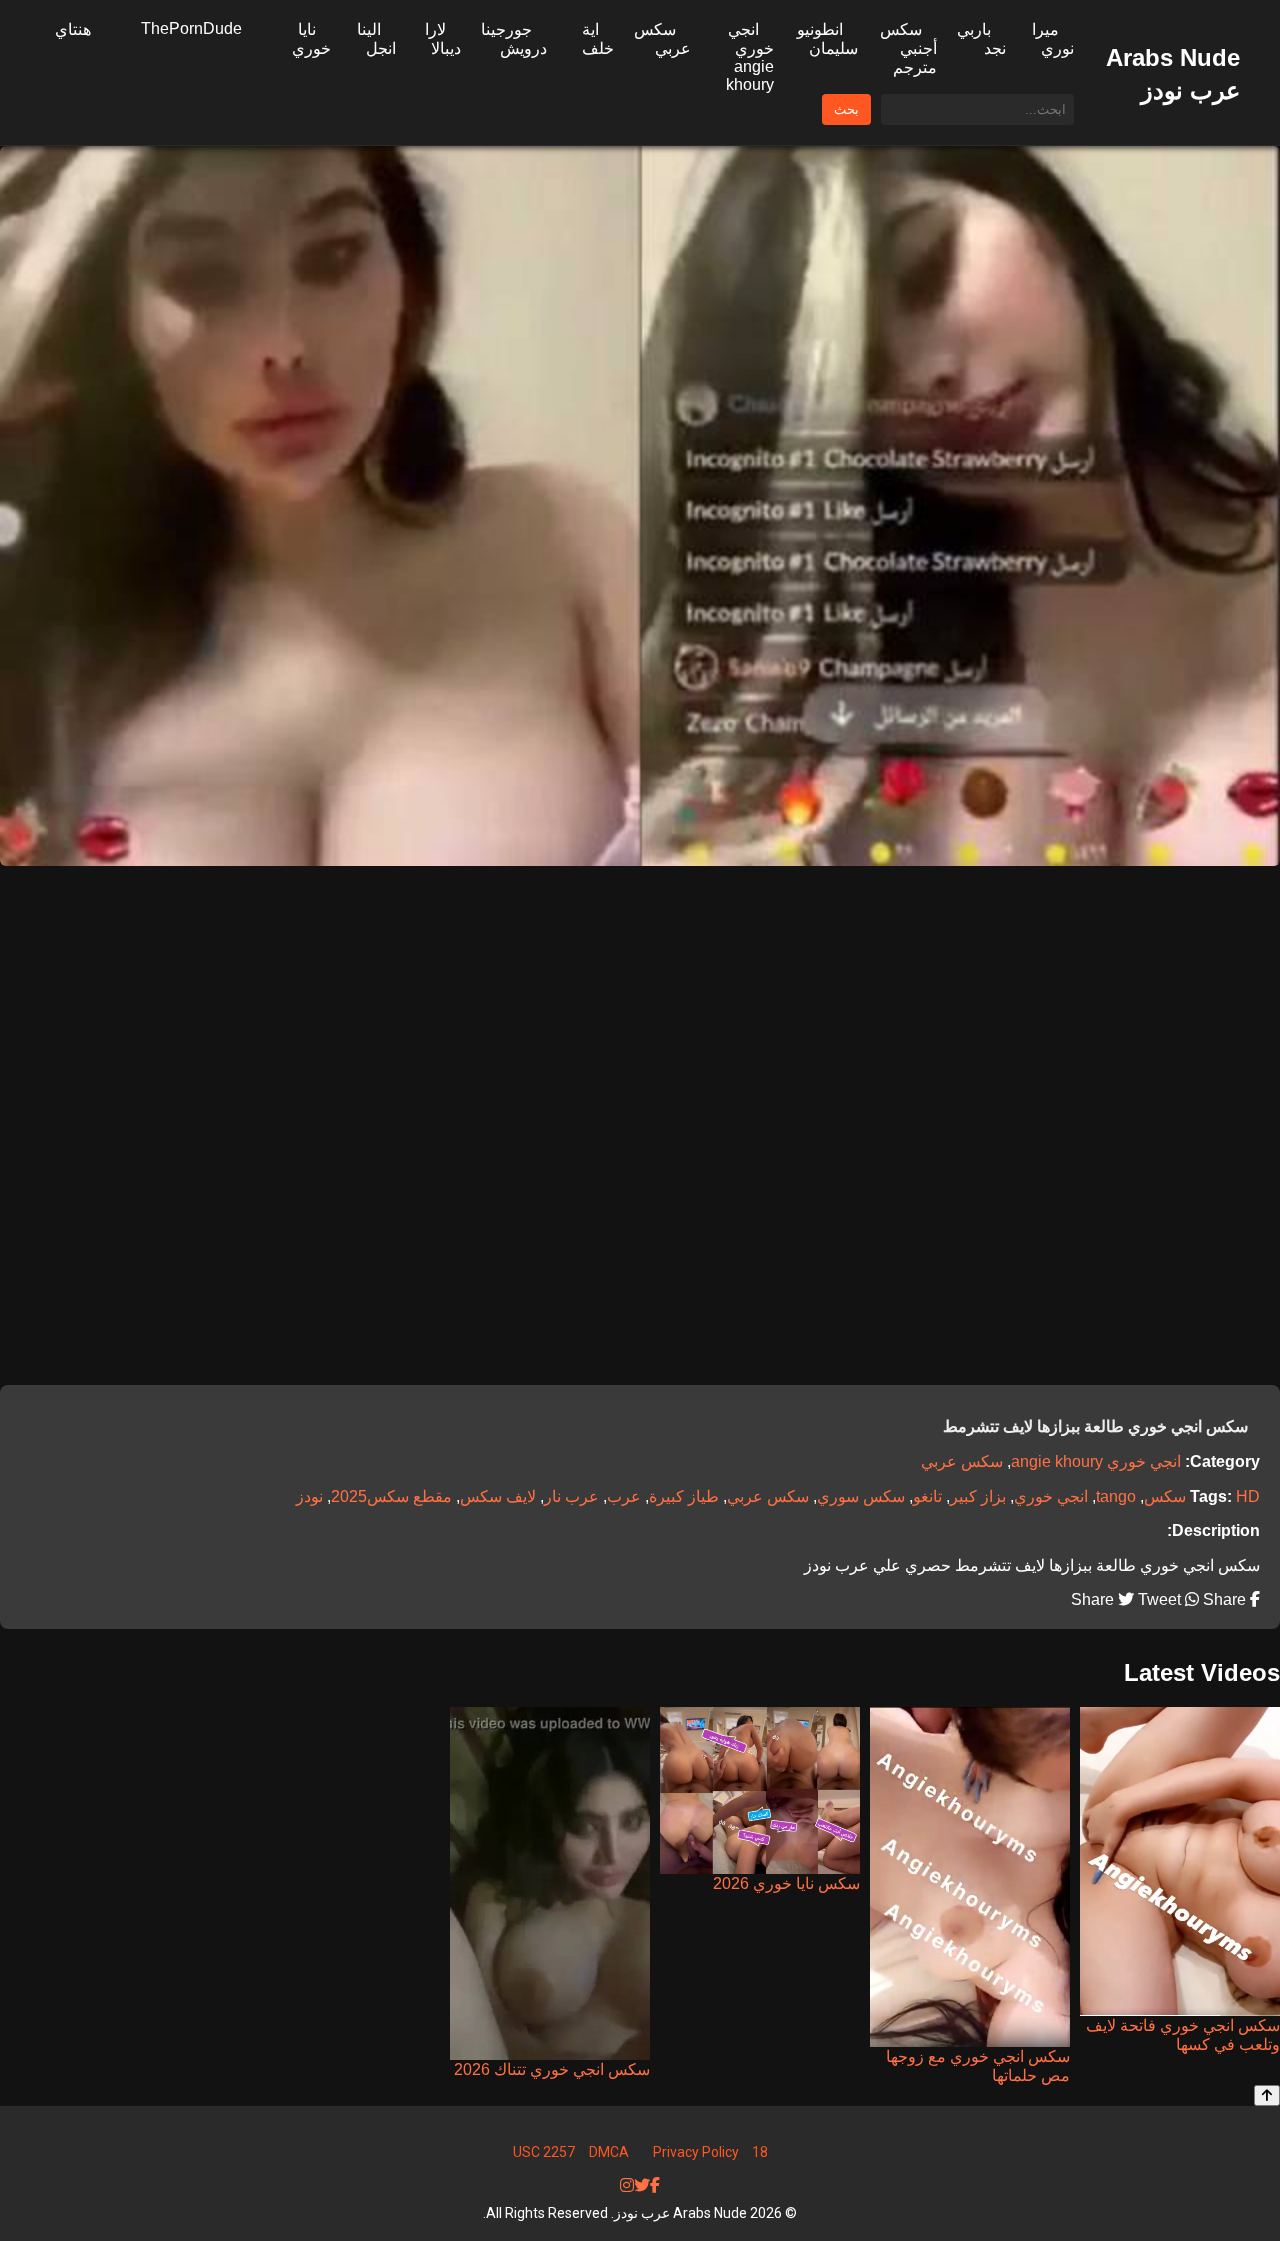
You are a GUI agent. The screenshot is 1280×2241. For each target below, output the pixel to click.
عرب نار (571, 1496)
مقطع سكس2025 (391, 1496)
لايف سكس (498, 1496)
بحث (846, 109)
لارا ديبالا (443, 39)
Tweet (1157, 1599)
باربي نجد (981, 39)
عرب (624, 1496)
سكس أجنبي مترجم (908, 48)
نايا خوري (311, 39)
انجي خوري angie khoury (750, 57)
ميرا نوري (1053, 39)
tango (1116, 1496)
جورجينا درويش (514, 39)
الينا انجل (376, 39)
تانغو (927, 1496)
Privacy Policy (696, 2152)
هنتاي (73, 29)
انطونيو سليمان (827, 39)
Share (1222, 1599)
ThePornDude (191, 28)
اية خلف (598, 39)
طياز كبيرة (684, 1496)
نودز (309, 1496)
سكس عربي (662, 39)
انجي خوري (1051, 1496)
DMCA (609, 2152)
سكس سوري (861, 1496)
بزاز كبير (978, 1496)
